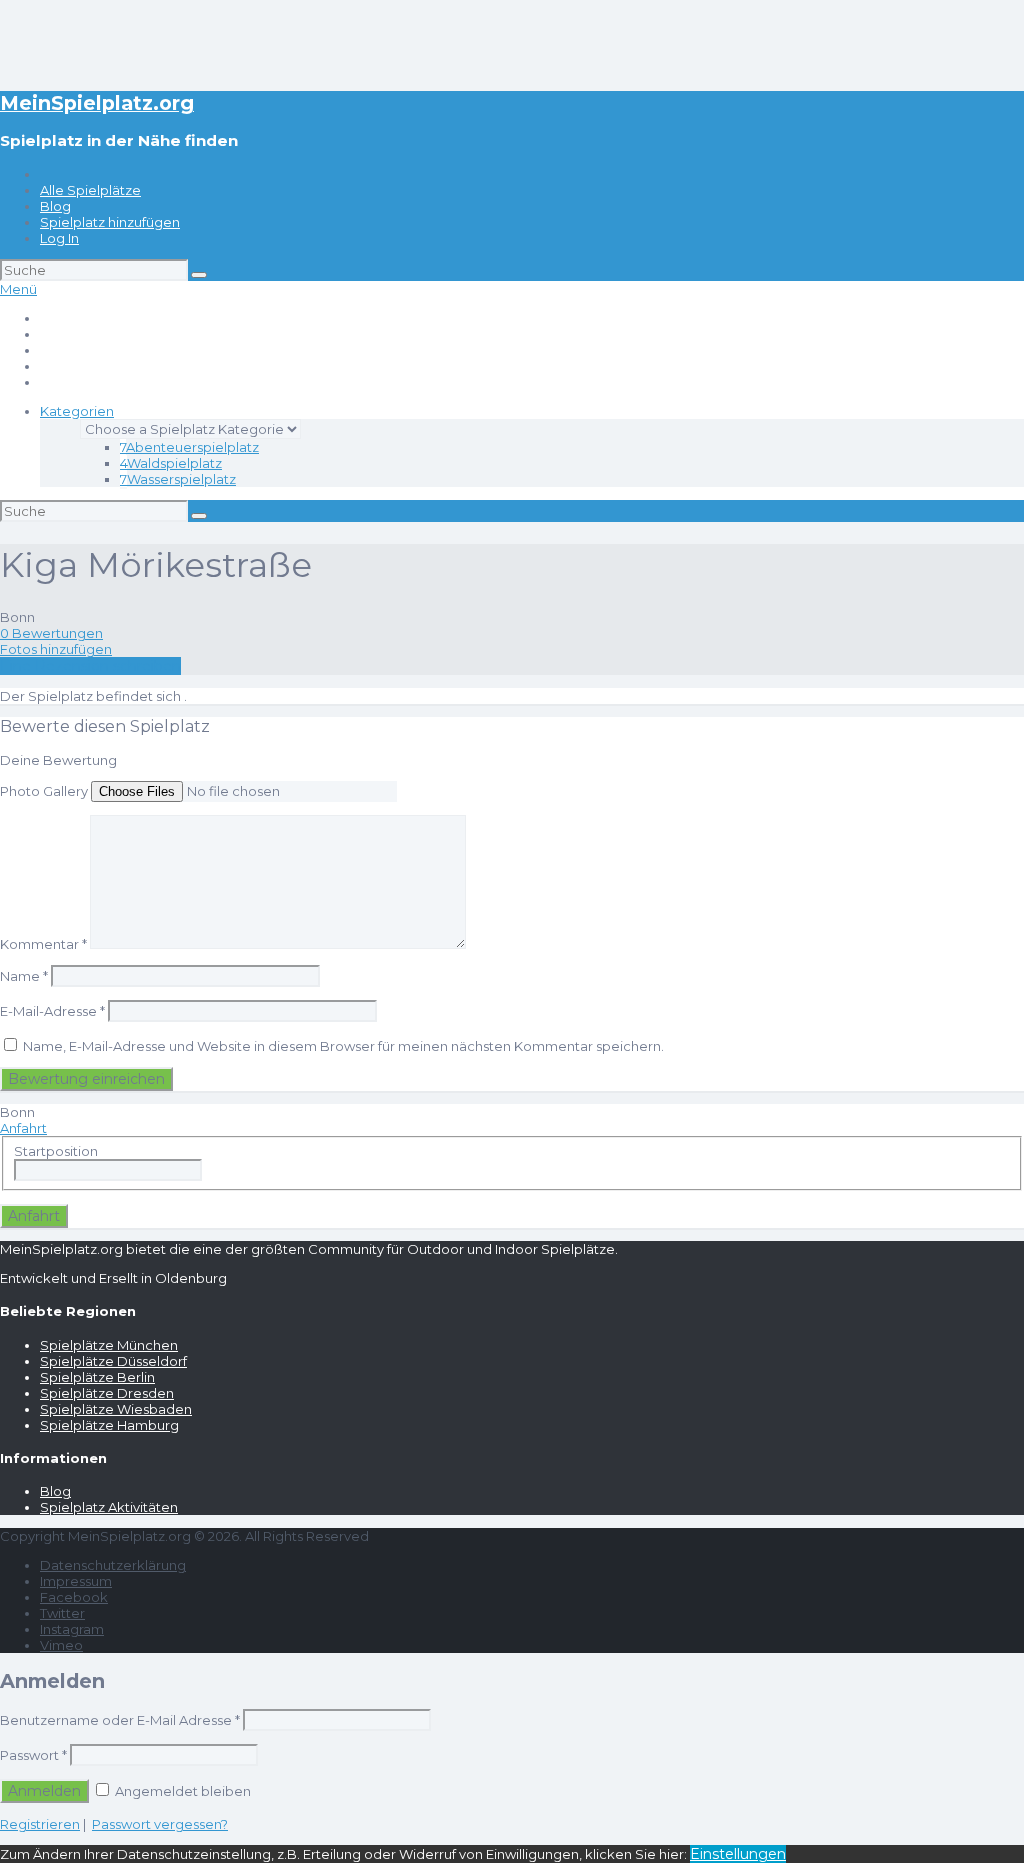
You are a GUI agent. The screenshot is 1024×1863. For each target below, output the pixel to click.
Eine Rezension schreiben (90, 666)
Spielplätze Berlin (97, 1377)
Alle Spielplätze (90, 190)
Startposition (56, 1151)
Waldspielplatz (171, 463)
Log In (59, 238)
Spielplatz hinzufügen (110, 222)
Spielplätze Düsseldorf (113, 1361)
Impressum (76, 1581)
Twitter (62, 1613)
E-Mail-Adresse (52, 1011)
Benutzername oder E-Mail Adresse (120, 1720)
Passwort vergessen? (160, 1824)
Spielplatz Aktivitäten (109, 1507)
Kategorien (77, 411)
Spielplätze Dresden (107, 1393)
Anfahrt (23, 1128)
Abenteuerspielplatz (189, 447)
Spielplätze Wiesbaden (116, 1409)
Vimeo (61, 1645)
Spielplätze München (109, 1345)
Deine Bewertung (58, 760)
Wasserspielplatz (178, 479)
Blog (55, 206)
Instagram (72, 1629)
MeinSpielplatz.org (97, 103)
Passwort (33, 1755)
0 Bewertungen (51, 633)
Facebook (74, 1597)
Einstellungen (738, 1854)
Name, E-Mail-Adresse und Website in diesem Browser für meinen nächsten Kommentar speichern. (343, 1046)
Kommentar (43, 944)
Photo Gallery (44, 791)
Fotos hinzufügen (56, 649)
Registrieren (40, 1824)
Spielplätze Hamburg (109, 1425)
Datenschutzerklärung (113, 1565)
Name (24, 976)
